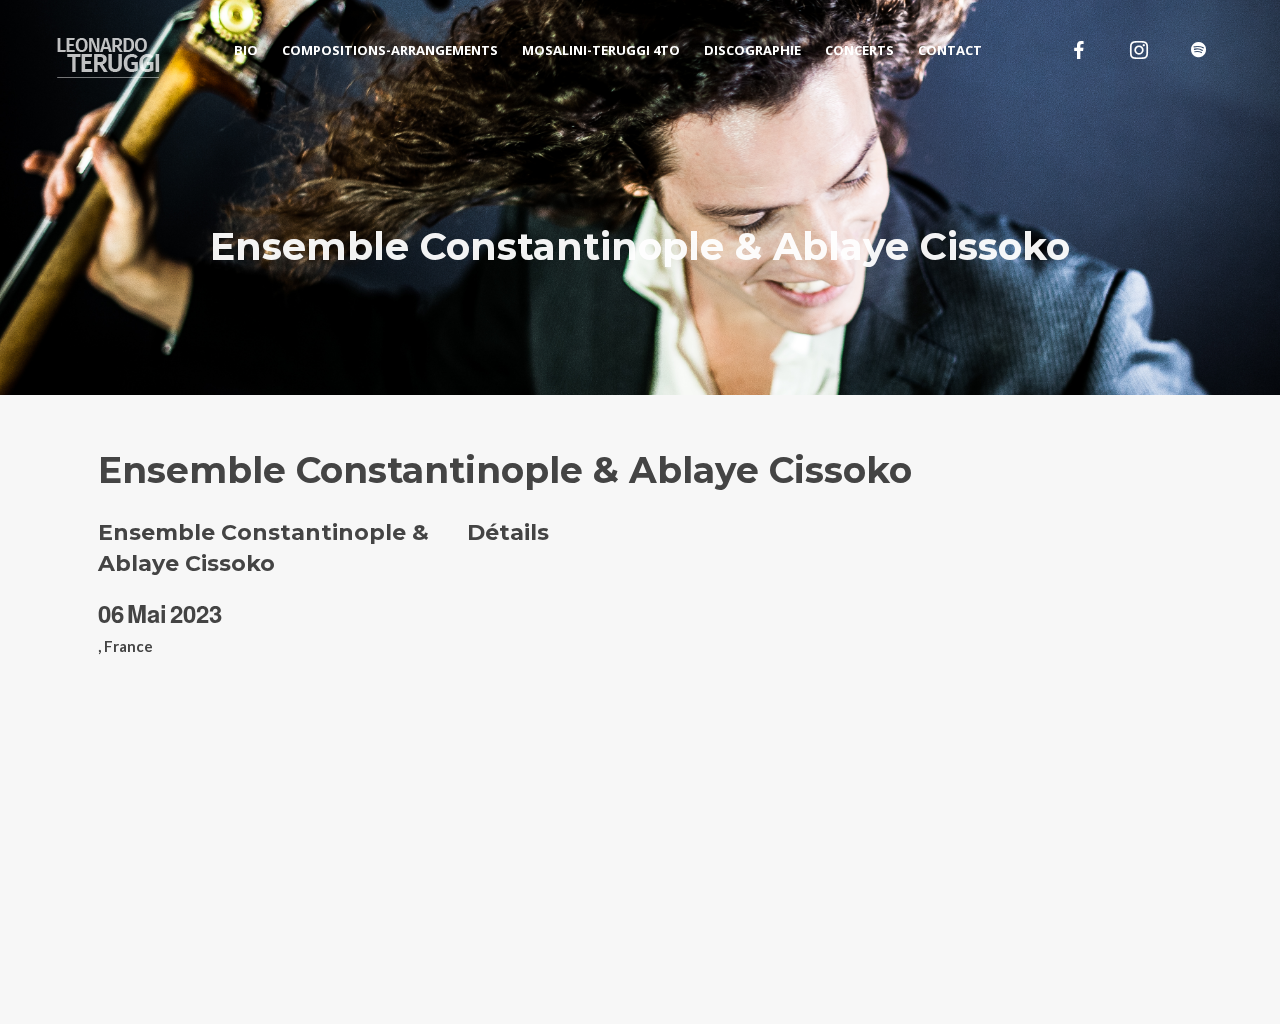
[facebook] (1079, 50)
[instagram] (1139, 50)
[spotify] (1199, 50)
